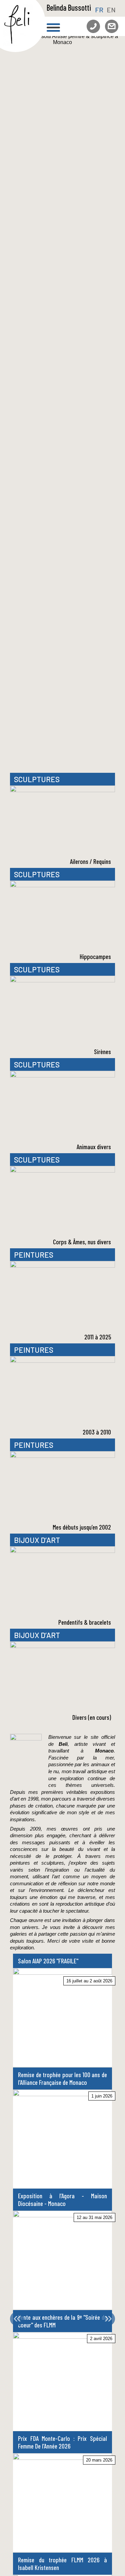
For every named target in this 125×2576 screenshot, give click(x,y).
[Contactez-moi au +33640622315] (91, 23)
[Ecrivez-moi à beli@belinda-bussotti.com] (109, 23)
